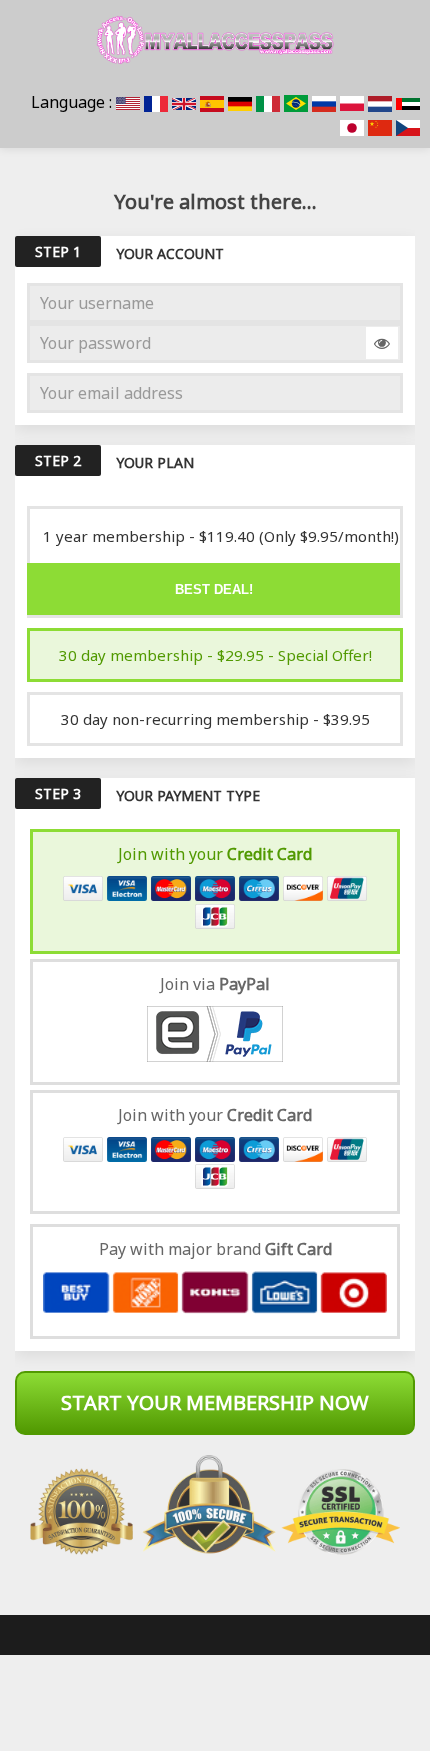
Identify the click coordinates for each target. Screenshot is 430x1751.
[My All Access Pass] (215, 40)
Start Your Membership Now (215, 1402)
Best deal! (214, 589)
